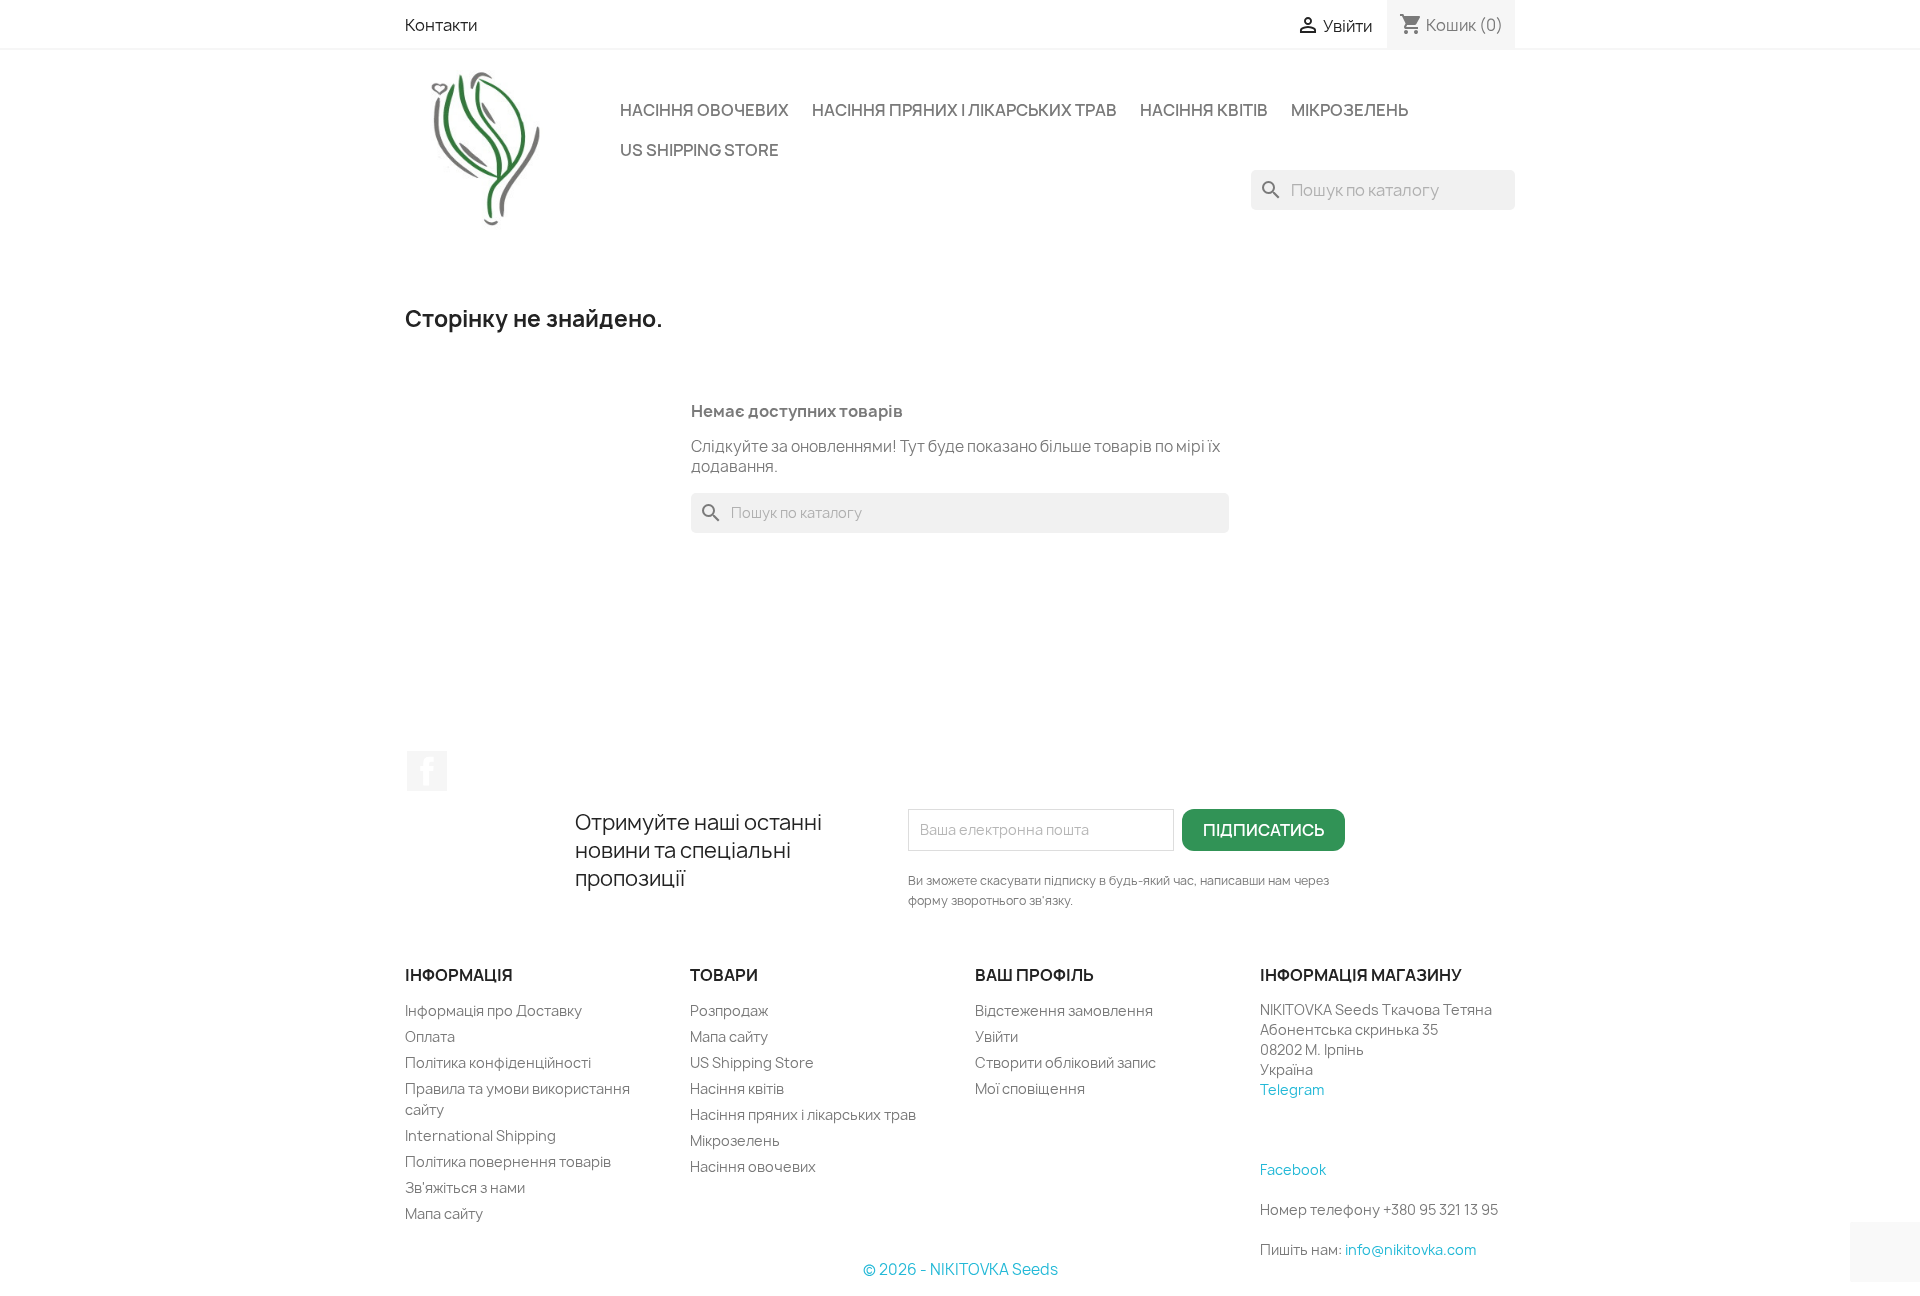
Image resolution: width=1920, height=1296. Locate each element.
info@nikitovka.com (1410, 1249)
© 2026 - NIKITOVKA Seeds (960, 1269)
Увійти (996, 1036)
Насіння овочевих (704, 110)
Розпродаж (729, 1010)
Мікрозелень (1349, 110)
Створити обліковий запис (1065, 1062)
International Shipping (480, 1135)
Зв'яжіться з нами (465, 1187)
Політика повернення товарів (508, 1161)
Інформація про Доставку (493, 1010)
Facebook (427, 771)
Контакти (441, 25)
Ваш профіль (1034, 975)
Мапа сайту (444, 1213)
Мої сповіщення (1030, 1088)
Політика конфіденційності (498, 1062)
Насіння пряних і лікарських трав (964, 110)
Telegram (1292, 1089)
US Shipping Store (699, 150)
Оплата (430, 1036)
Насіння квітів (1204, 110)
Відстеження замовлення (1064, 1010)
